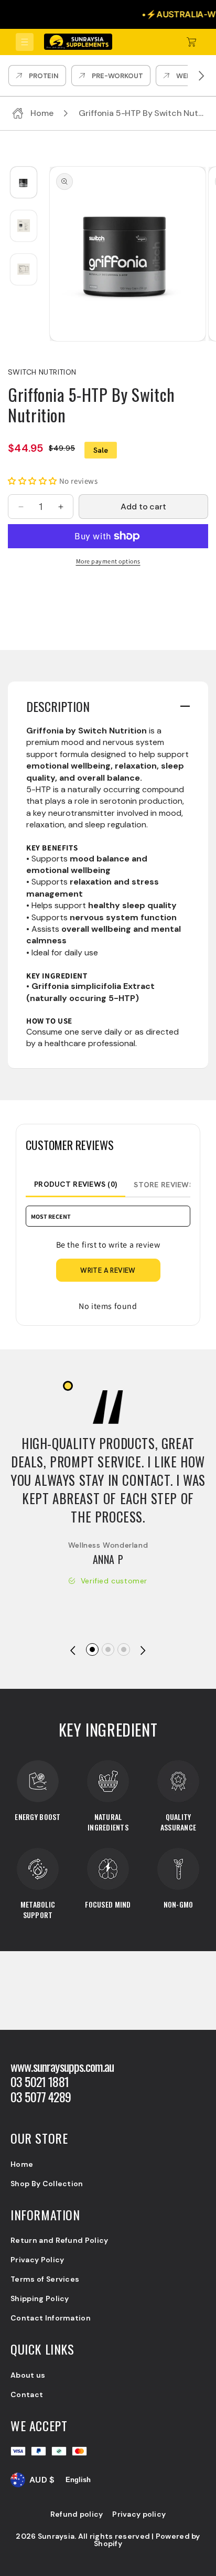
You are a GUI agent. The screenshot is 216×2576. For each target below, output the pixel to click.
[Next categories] (201, 76)
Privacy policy (139, 2514)
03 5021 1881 (40, 2082)
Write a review (108, 1270)
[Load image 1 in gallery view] (24, 182)
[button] (25, 42)
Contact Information (51, 2318)
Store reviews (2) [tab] (169, 1185)
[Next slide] (143, 1651)
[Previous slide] (73, 1651)
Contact (27, 2394)
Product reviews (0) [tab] (75, 1184)
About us (28, 2375)
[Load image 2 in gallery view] (24, 226)
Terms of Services (45, 2279)
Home (22, 2164)
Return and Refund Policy (60, 2240)
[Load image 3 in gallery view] (24, 269)
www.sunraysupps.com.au (62, 2066)
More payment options (108, 561)
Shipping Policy (40, 2298)
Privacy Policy (37, 2260)
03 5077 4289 (41, 2097)
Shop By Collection (47, 2184)
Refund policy (77, 2514)
